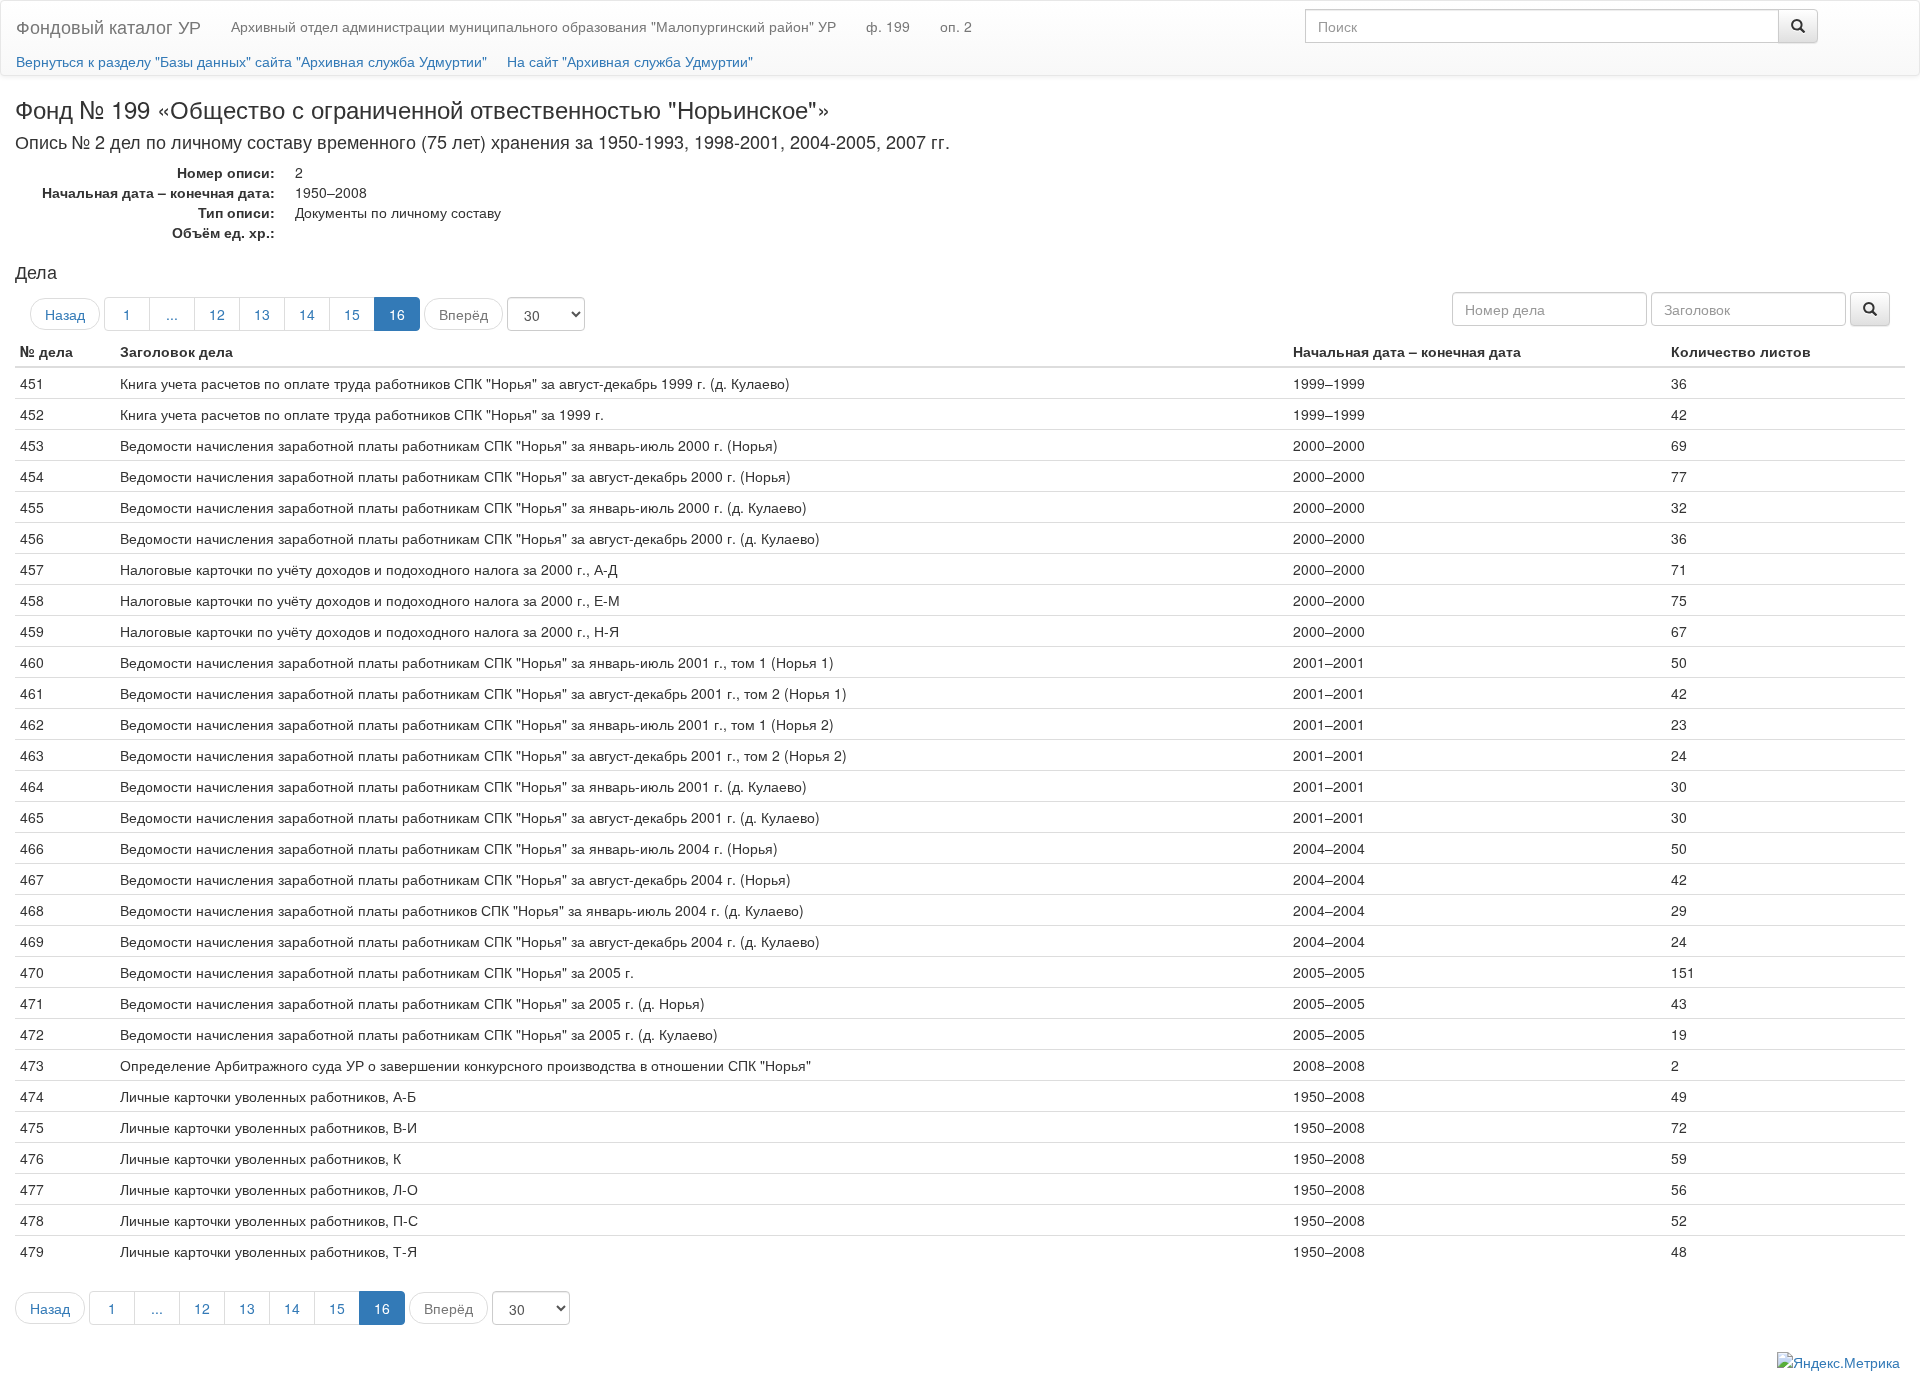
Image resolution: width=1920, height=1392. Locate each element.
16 (397, 314)
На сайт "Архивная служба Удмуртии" (630, 61)
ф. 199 (888, 26)
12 (217, 314)
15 (352, 314)
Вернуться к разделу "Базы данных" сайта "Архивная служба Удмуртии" (251, 61)
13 (262, 314)
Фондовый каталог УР (108, 26)
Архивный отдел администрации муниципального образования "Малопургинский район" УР (533, 26)
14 (307, 314)
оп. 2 (956, 26)
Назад (65, 314)
